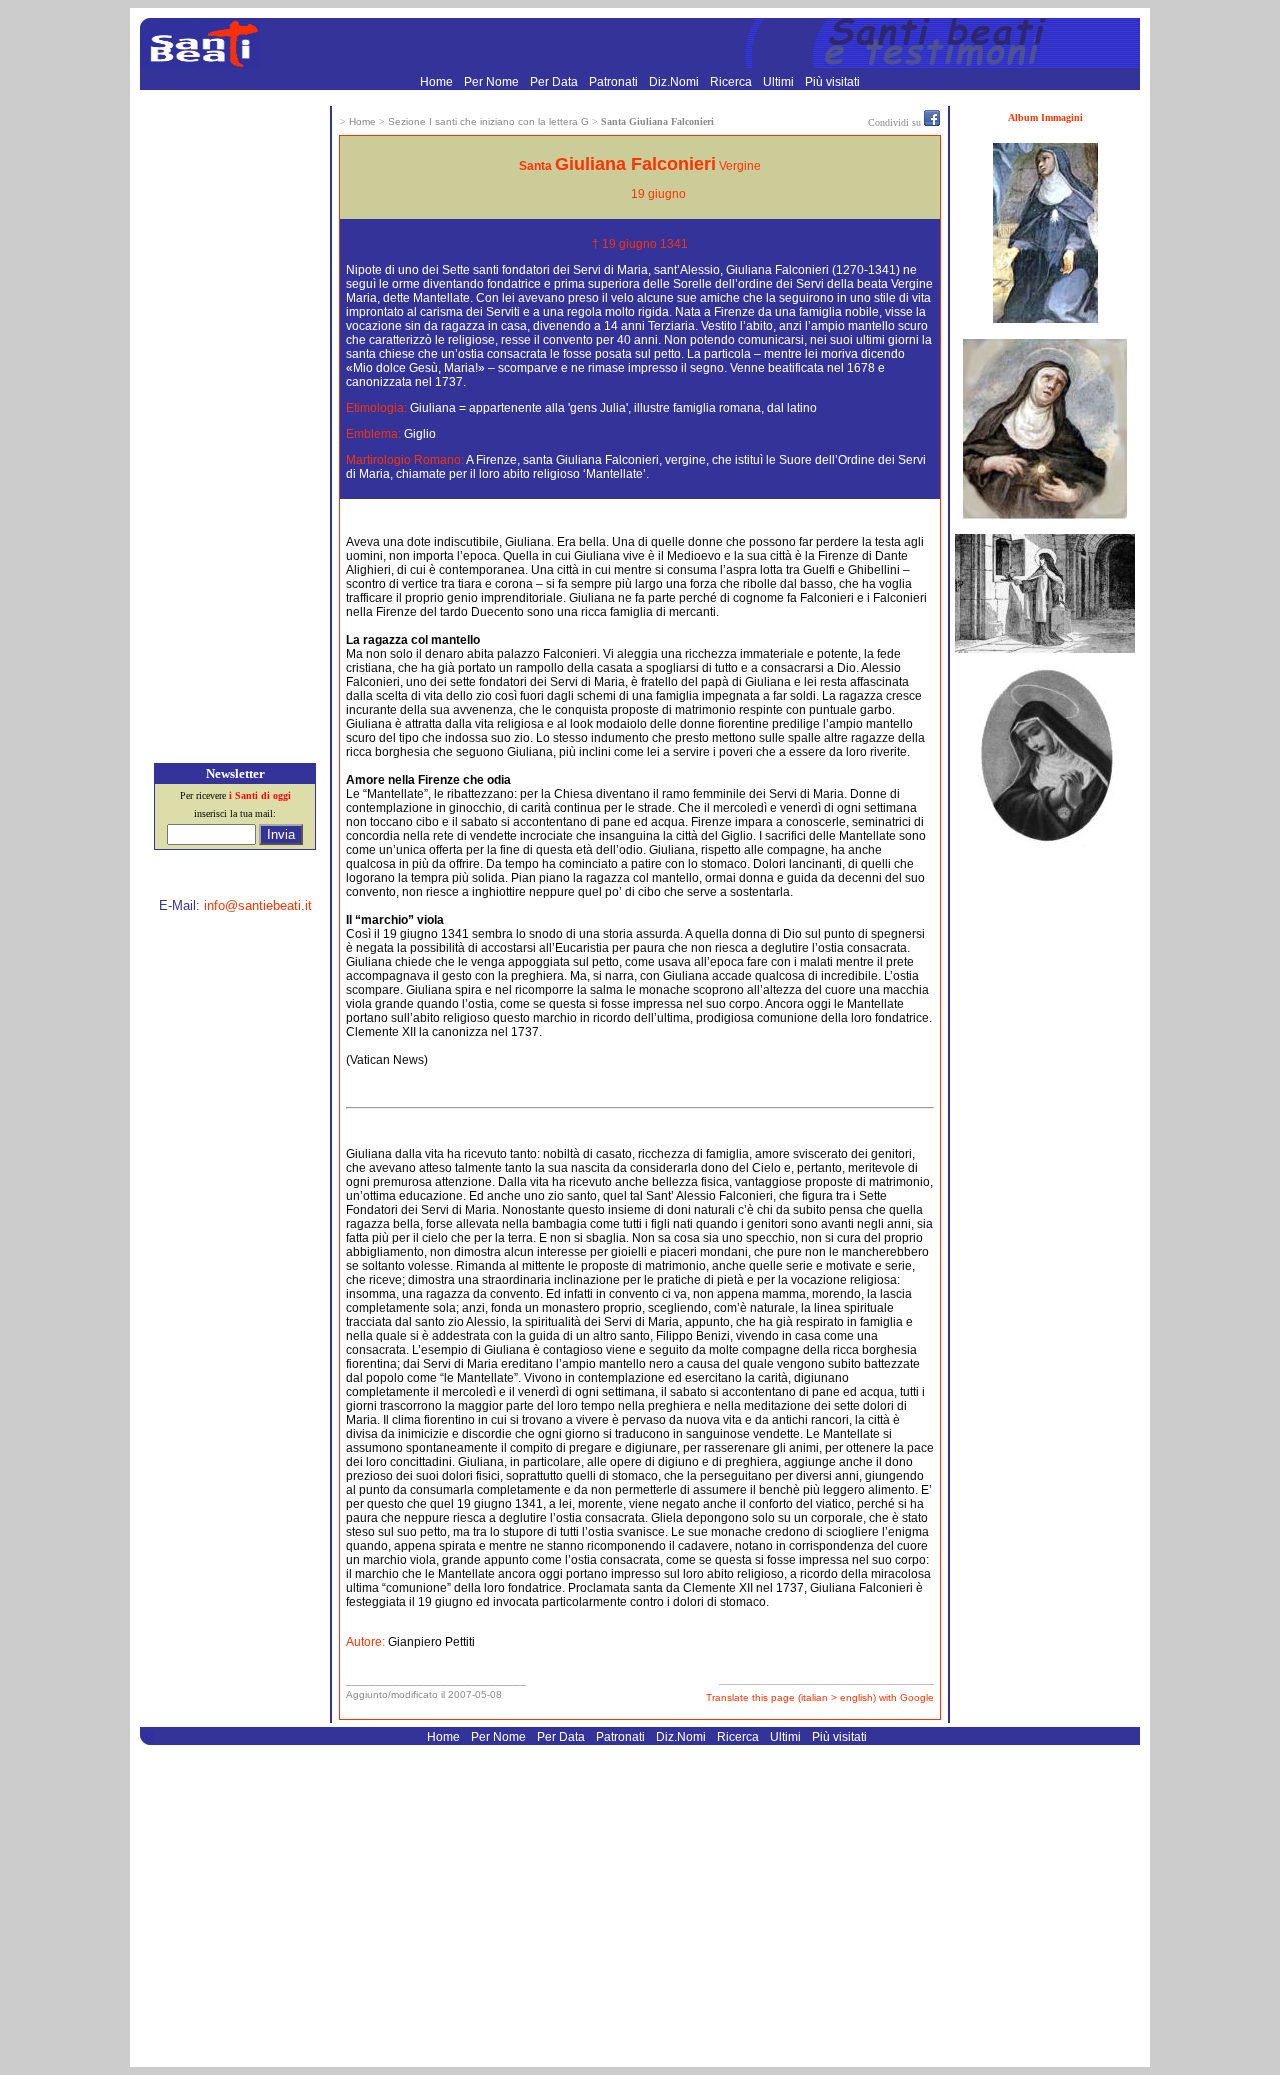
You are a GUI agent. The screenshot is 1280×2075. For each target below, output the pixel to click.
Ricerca (732, 82)
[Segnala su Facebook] (932, 122)
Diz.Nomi (675, 82)
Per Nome (493, 82)
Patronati (615, 82)
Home (438, 82)
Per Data (555, 82)
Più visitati (832, 82)
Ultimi (780, 82)
